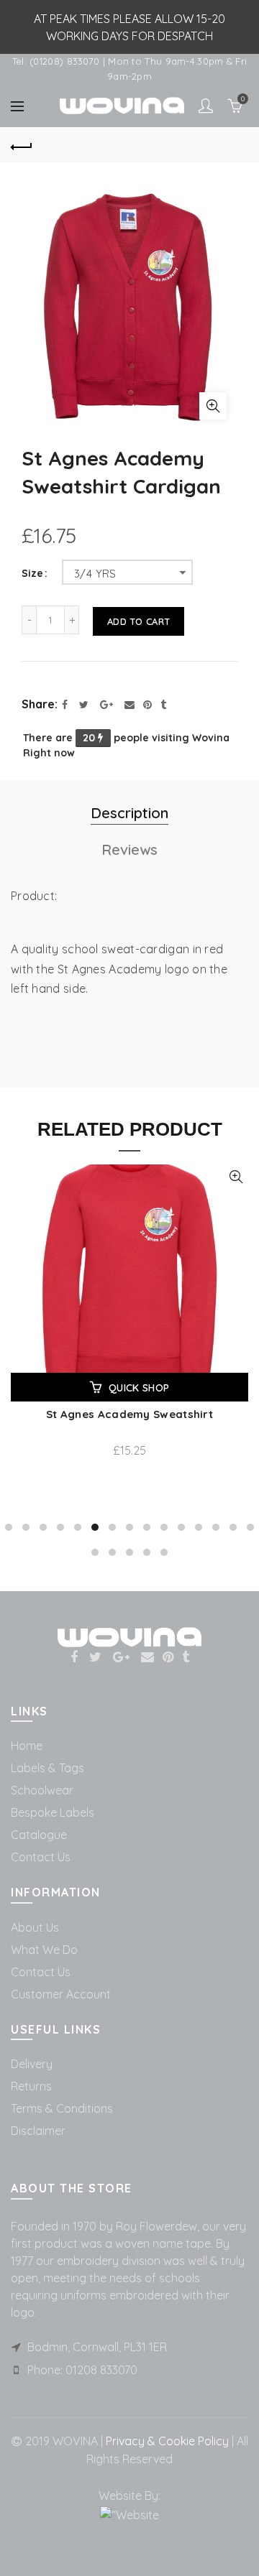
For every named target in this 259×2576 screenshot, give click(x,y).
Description (129, 813)
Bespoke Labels (53, 1812)
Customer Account (61, 1994)
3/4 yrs (95, 574)
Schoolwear (42, 1790)
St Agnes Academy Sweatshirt (129, 1414)
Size (32, 574)
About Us (35, 1927)
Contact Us (41, 1857)
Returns (31, 2086)
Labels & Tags (47, 1768)
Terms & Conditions (62, 2108)
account (206, 106)
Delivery (32, 2064)
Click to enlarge (213, 406)
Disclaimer (38, 2131)
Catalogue (39, 1835)
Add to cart (138, 621)
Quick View (236, 1177)
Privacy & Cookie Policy (166, 2441)
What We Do (44, 1950)
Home (27, 1746)
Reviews (129, 849)
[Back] (22, 145)
